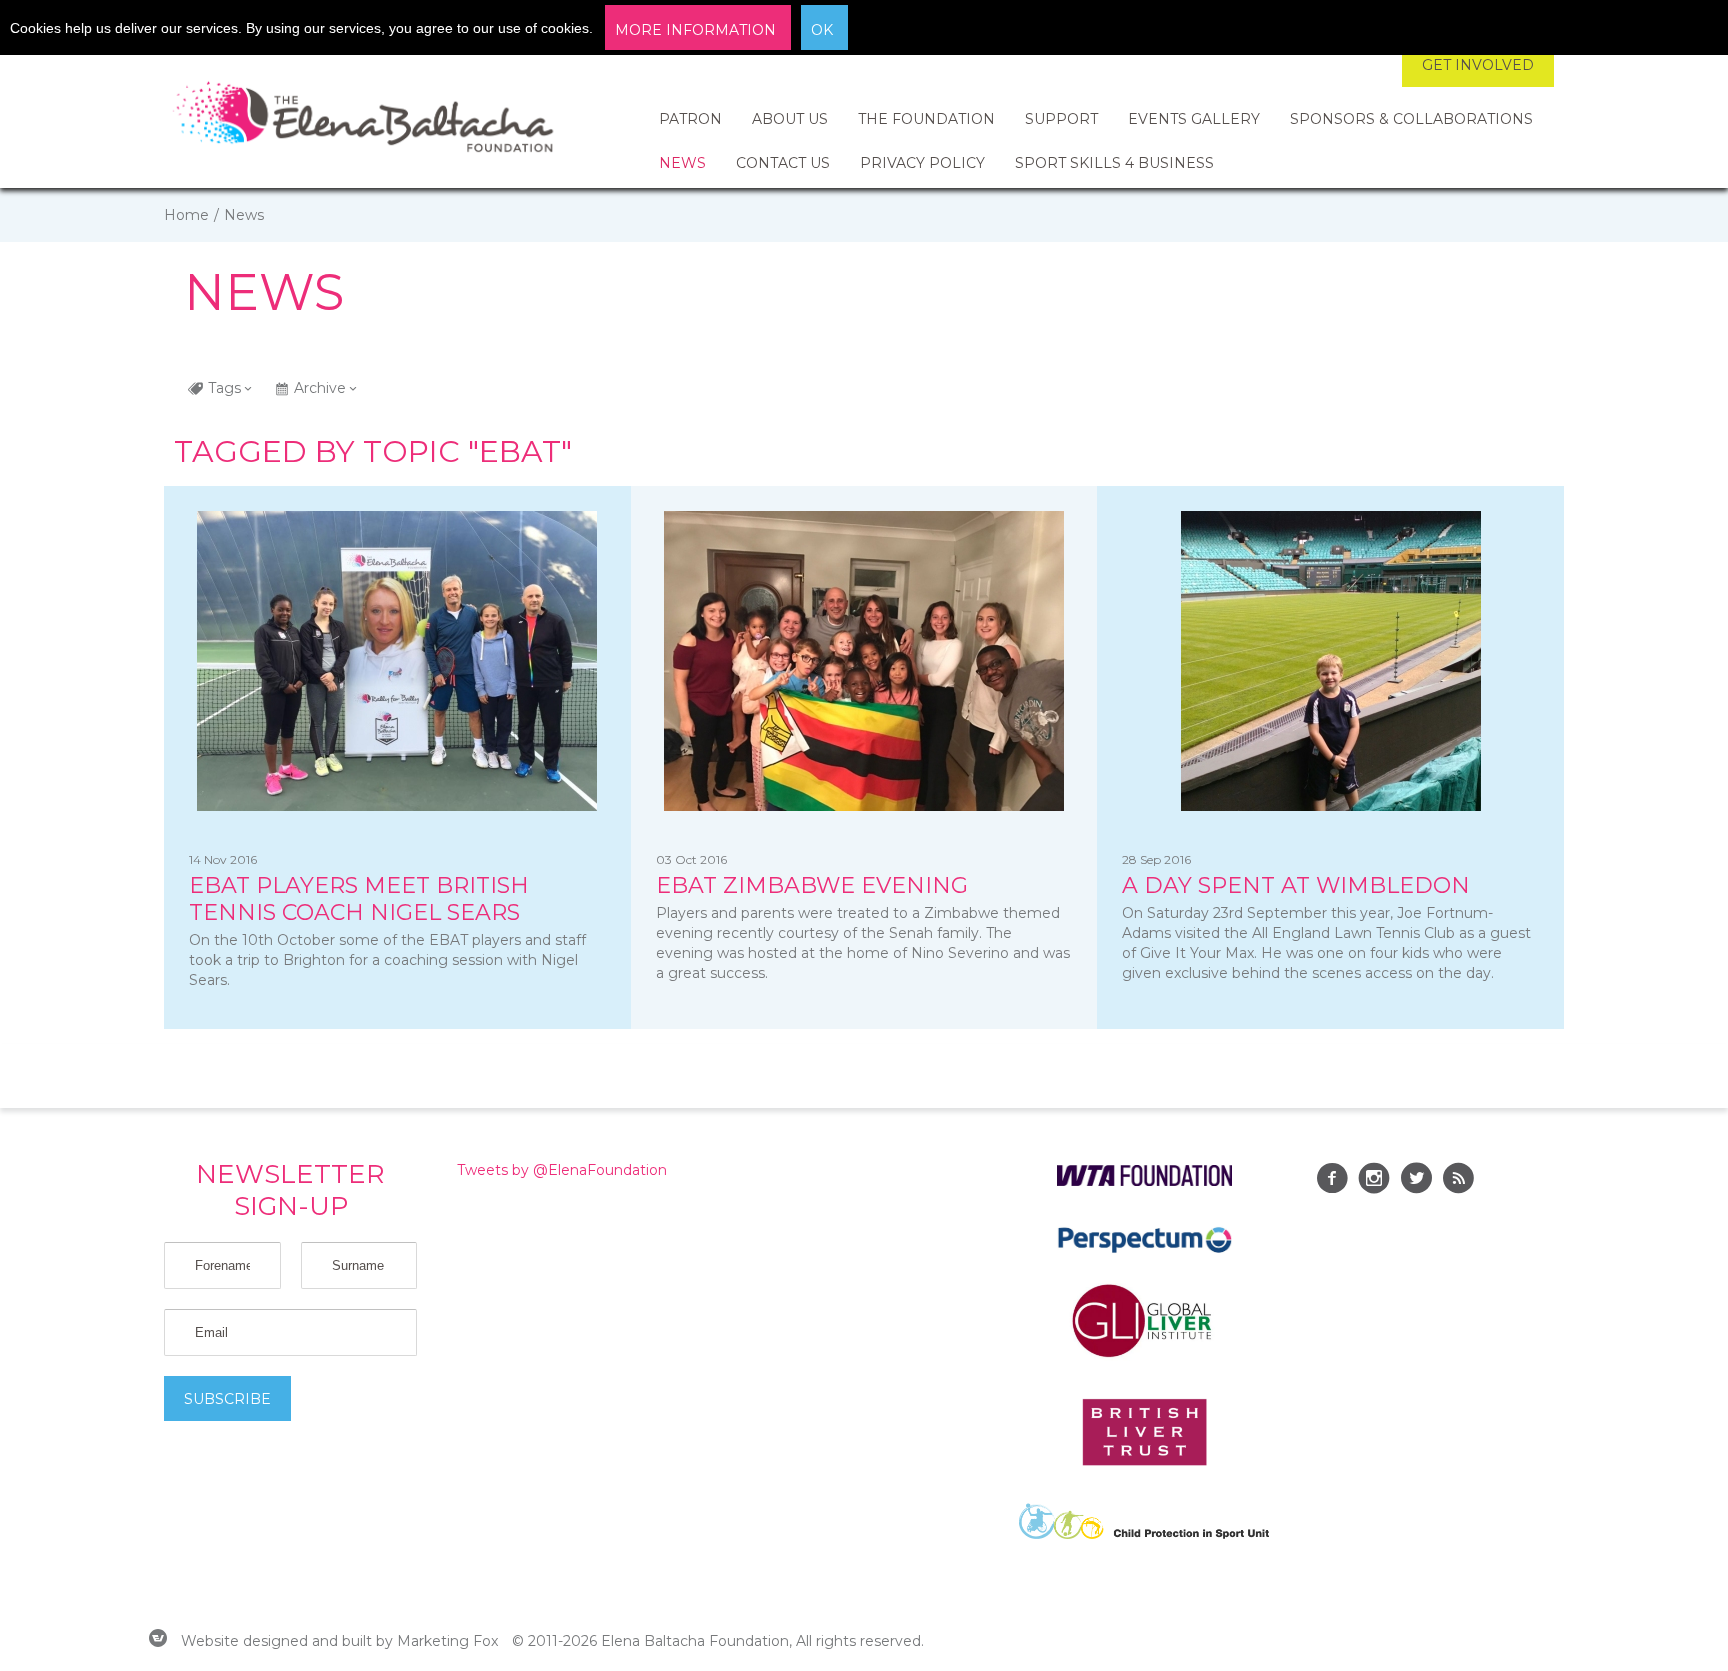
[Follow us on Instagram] (1374, 1181)
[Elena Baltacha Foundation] (364, 120)
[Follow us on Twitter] (1416, 1181)
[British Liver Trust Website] (1144, 1461)
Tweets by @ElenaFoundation (562, 1170)
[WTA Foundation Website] (1144, 1181)
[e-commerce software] (158, 1641)
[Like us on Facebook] (1332, 1181)
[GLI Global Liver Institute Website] (1144, 1356)
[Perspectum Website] (1144, 1252)
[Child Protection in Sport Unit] (1144, 1534)
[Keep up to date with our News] (1458, 1181)
